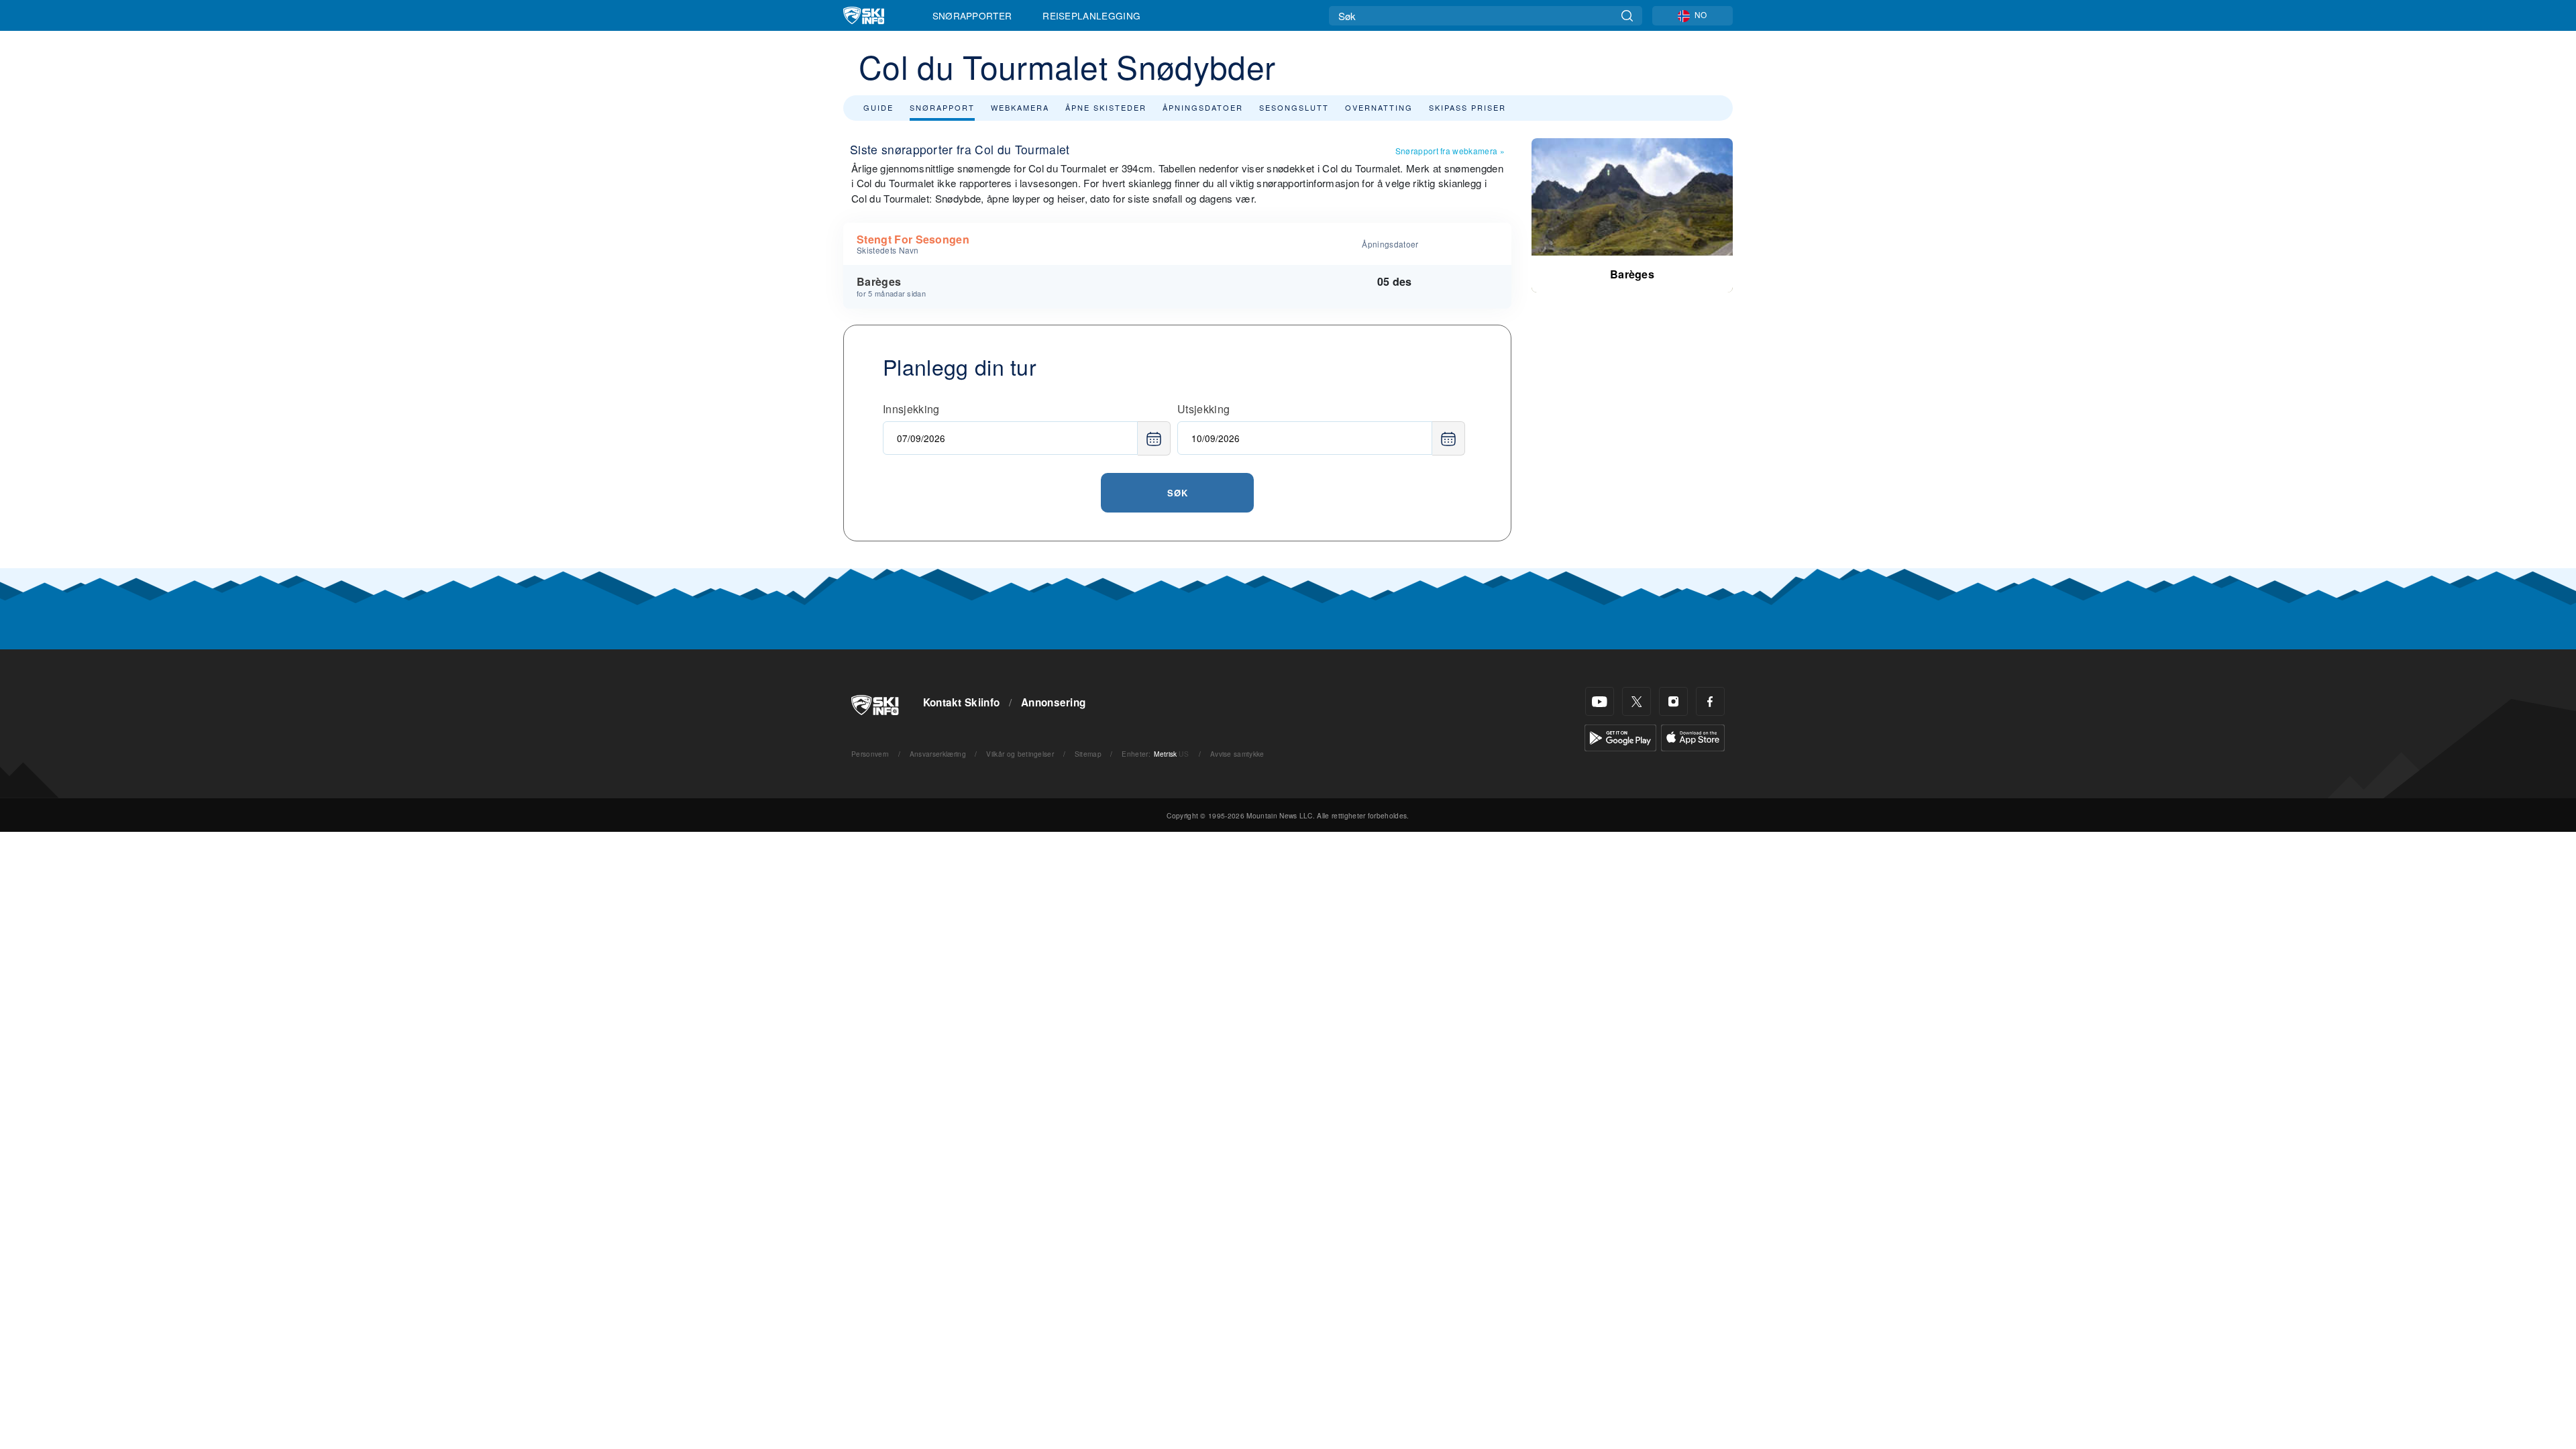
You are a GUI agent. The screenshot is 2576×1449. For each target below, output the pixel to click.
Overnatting (1379, 107)
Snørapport (942, 107)
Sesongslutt (1294, 107)
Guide (878, 107)
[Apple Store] (1693, 736)
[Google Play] (1620, 736)
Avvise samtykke (1237, 754)
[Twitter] (1636, 701)
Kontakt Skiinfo (962, 702)
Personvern (870, 754)
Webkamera (1020, 107)
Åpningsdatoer (1203, 107)
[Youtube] (1600, 701)
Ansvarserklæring (938, 754)
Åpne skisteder (1106, 107)
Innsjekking (911, 409)
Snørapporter (972, 15)
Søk (1178, 493)
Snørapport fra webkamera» (1450, 151)
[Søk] (1627, 16)
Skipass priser (1467, 107)
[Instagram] (1673, 701)
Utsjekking (1203, 409)
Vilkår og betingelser (1020, 754)
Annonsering (1054, 702)
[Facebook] (1710, 701)
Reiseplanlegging (1091, 15)
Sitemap (1088, 754)
